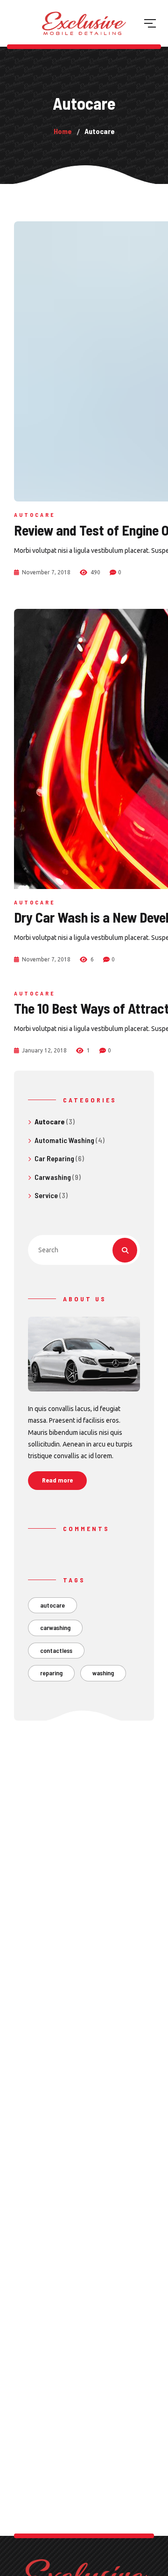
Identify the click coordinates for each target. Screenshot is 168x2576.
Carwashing (53, 1177)
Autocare (35, 515)
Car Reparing (54, 1158)
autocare (52, 1605)
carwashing (55, 1627)
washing (103, 1673)
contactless (56, 1650)
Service (46, 1195)
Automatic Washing (64, 1140)
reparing (51, 1673)
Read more (57, 1480)
